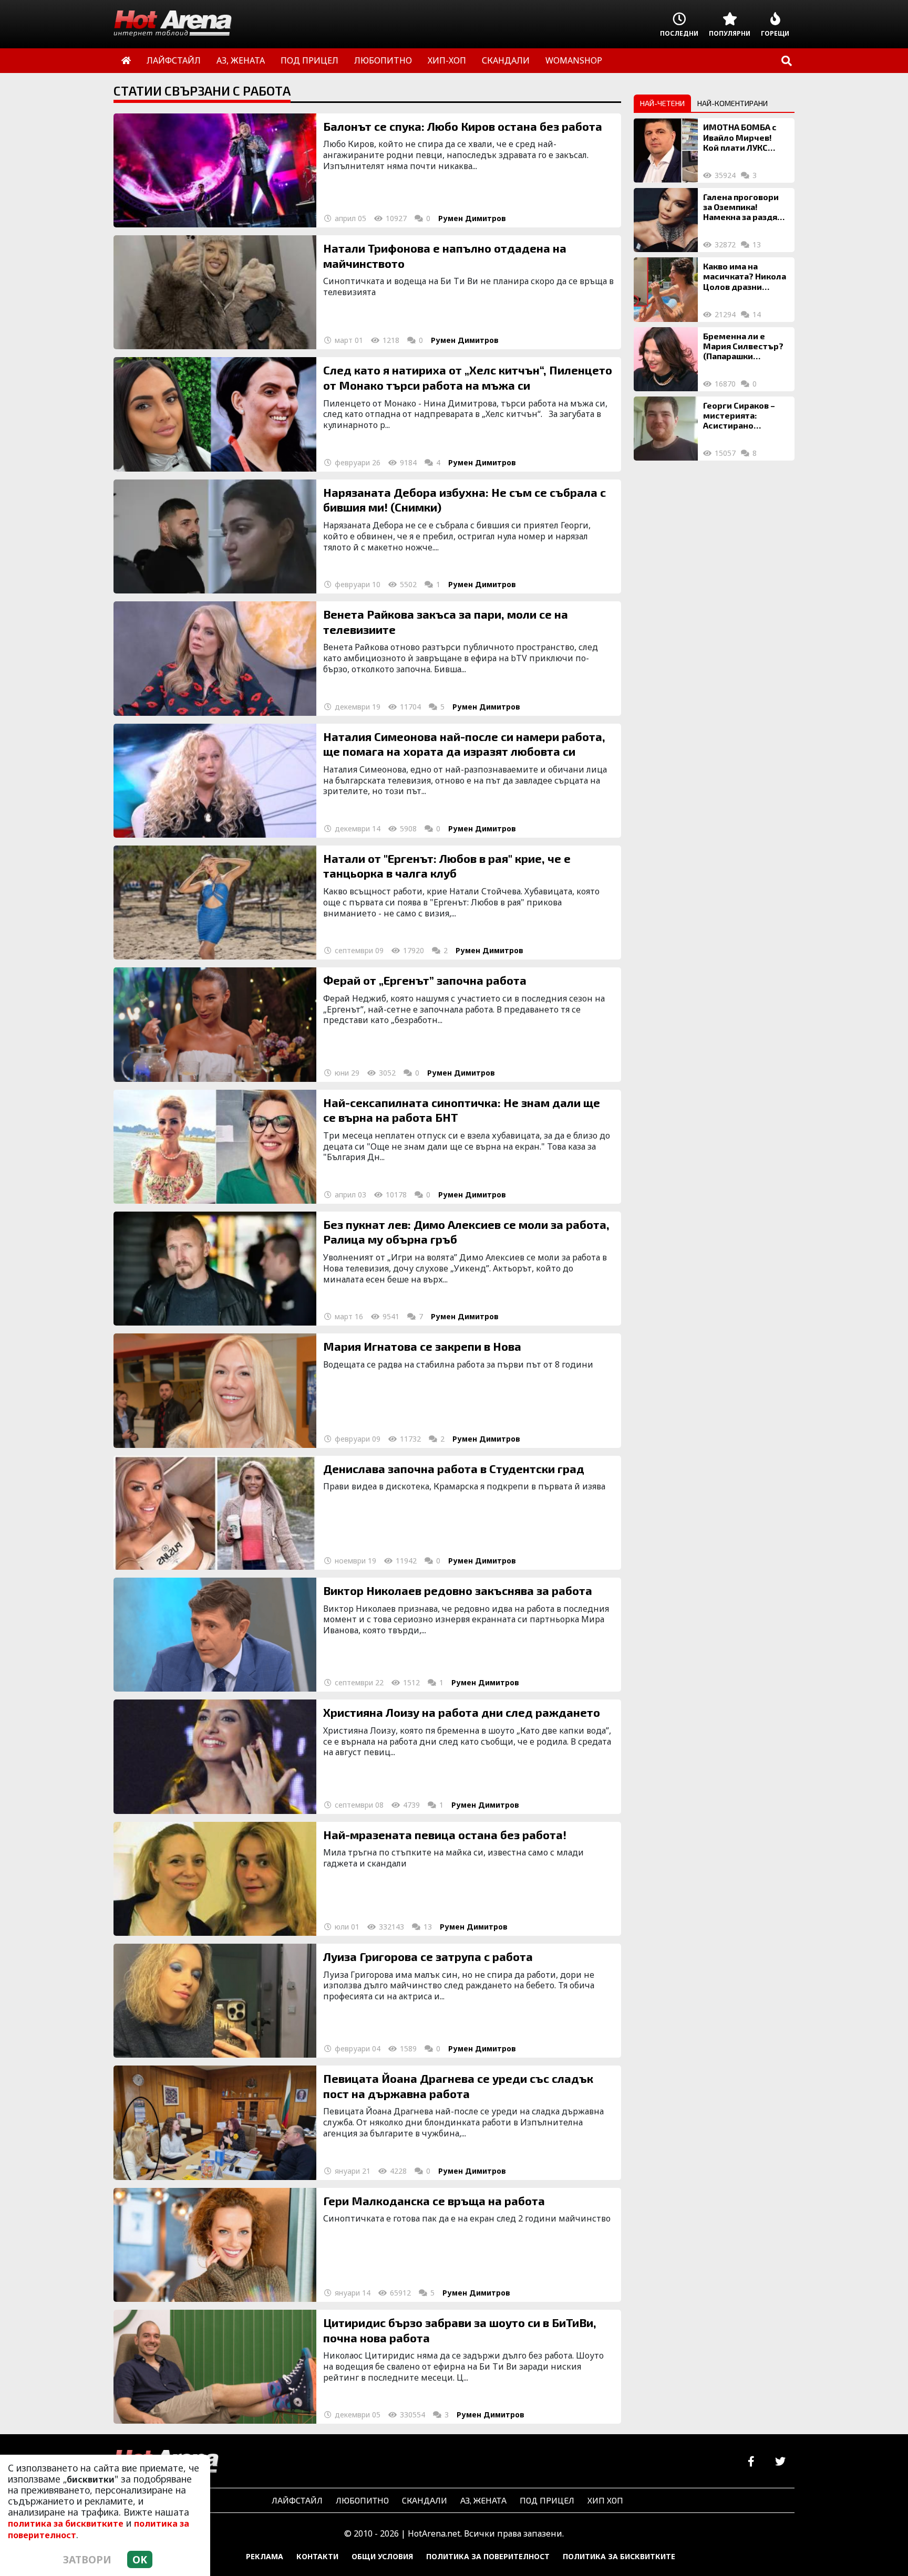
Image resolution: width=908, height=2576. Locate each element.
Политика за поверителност (488, 2556)
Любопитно (362, 2500)
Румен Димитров (472, 218)
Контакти (317, 2556)
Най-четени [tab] (662, 103)
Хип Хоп (605, 2500)
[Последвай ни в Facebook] (751, 2462)
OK (140, 2559)
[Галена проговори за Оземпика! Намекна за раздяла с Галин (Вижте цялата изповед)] (666, 220)
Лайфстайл (297, 2500)
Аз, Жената (483, 2500)
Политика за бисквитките (619, 2556)
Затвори (87, 2559)
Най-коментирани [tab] (732, 103)
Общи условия (382, 2556)
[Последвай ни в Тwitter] (780, 2462)
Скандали (425, 2500)
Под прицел (547, 2500)
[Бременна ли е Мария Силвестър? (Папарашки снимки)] (666, 359)
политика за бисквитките (66, 2523)
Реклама (265, 2556)
